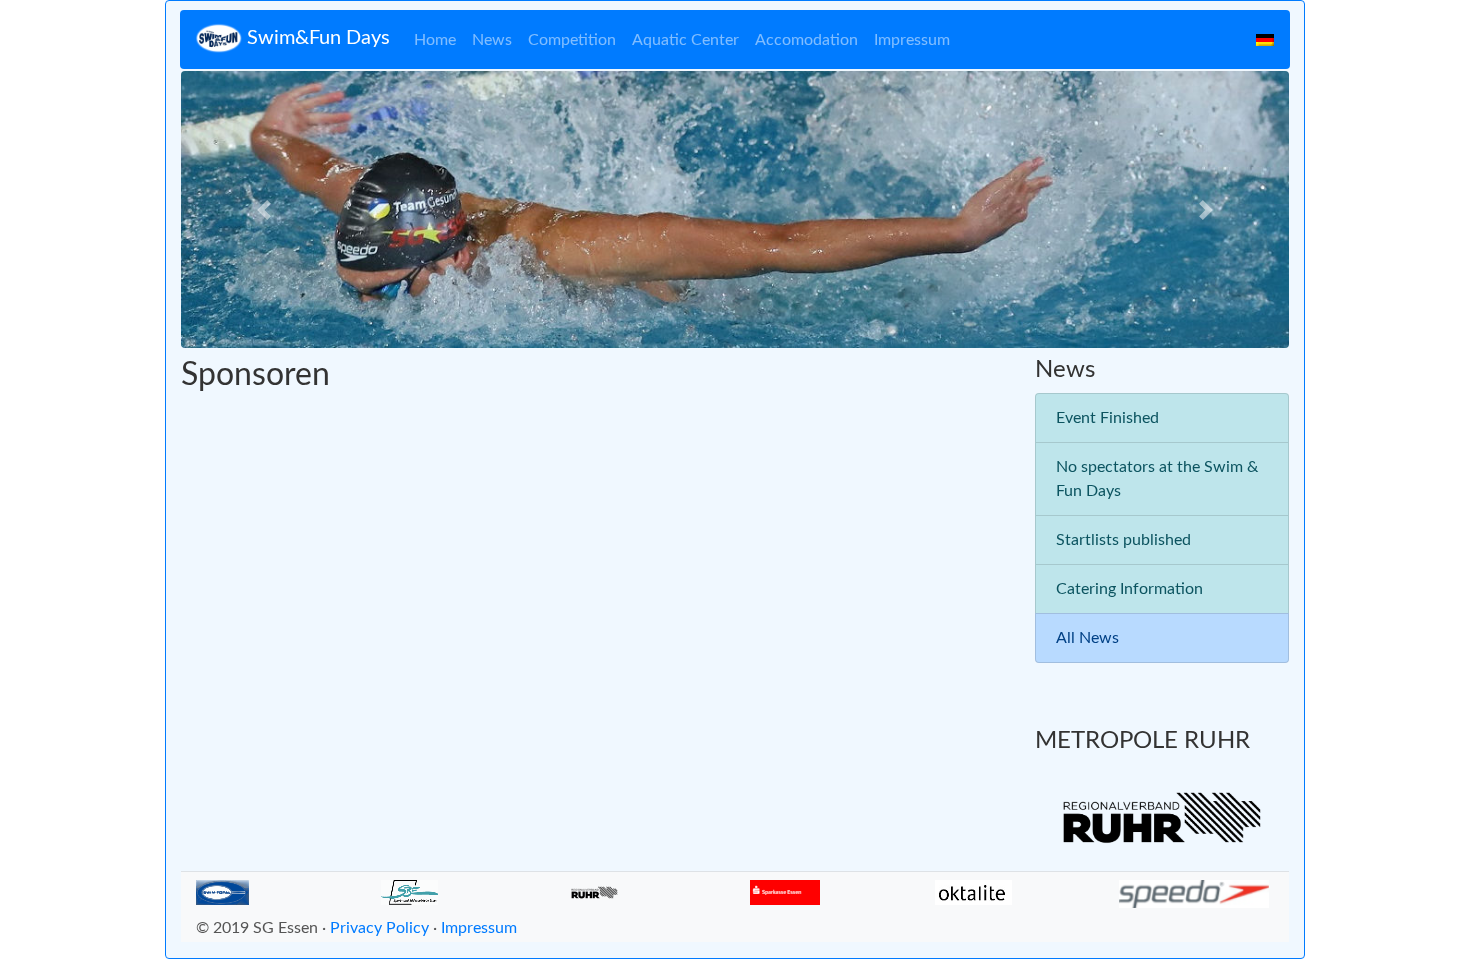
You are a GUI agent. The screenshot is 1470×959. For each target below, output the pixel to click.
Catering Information (1129, 589)
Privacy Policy (379, 928)
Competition (572, 40)
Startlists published (1123, 540)
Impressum (912, 40)
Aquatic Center (685, 40)
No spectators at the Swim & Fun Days (1157, 479)
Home (435, 40)
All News (1087, 638)
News (492, 40)
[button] (264, 209)
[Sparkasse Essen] (785, 892)
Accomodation (806, 40)
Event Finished (1107, 418)
